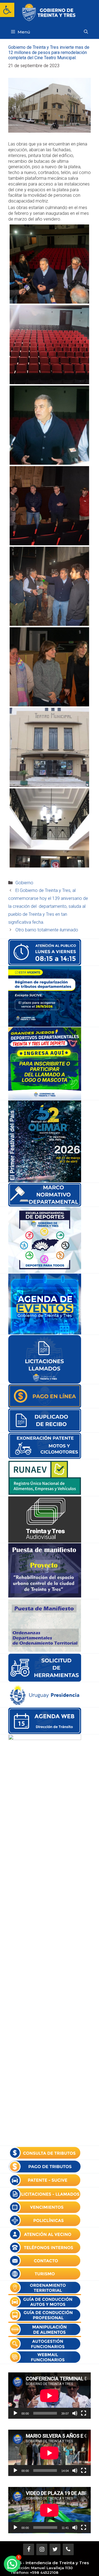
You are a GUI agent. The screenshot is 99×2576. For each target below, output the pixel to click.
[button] (7, 10)
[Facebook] (29, 2549)
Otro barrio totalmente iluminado (47, 930)
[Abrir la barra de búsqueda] (86, 32)
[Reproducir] (15, 2413)
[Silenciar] (75, 2413)
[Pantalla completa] (84, 2413)
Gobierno (24, 883)
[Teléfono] (68, 2549)
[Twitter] (55, 2549)
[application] (50, 2396)
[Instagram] (42, 2549)
